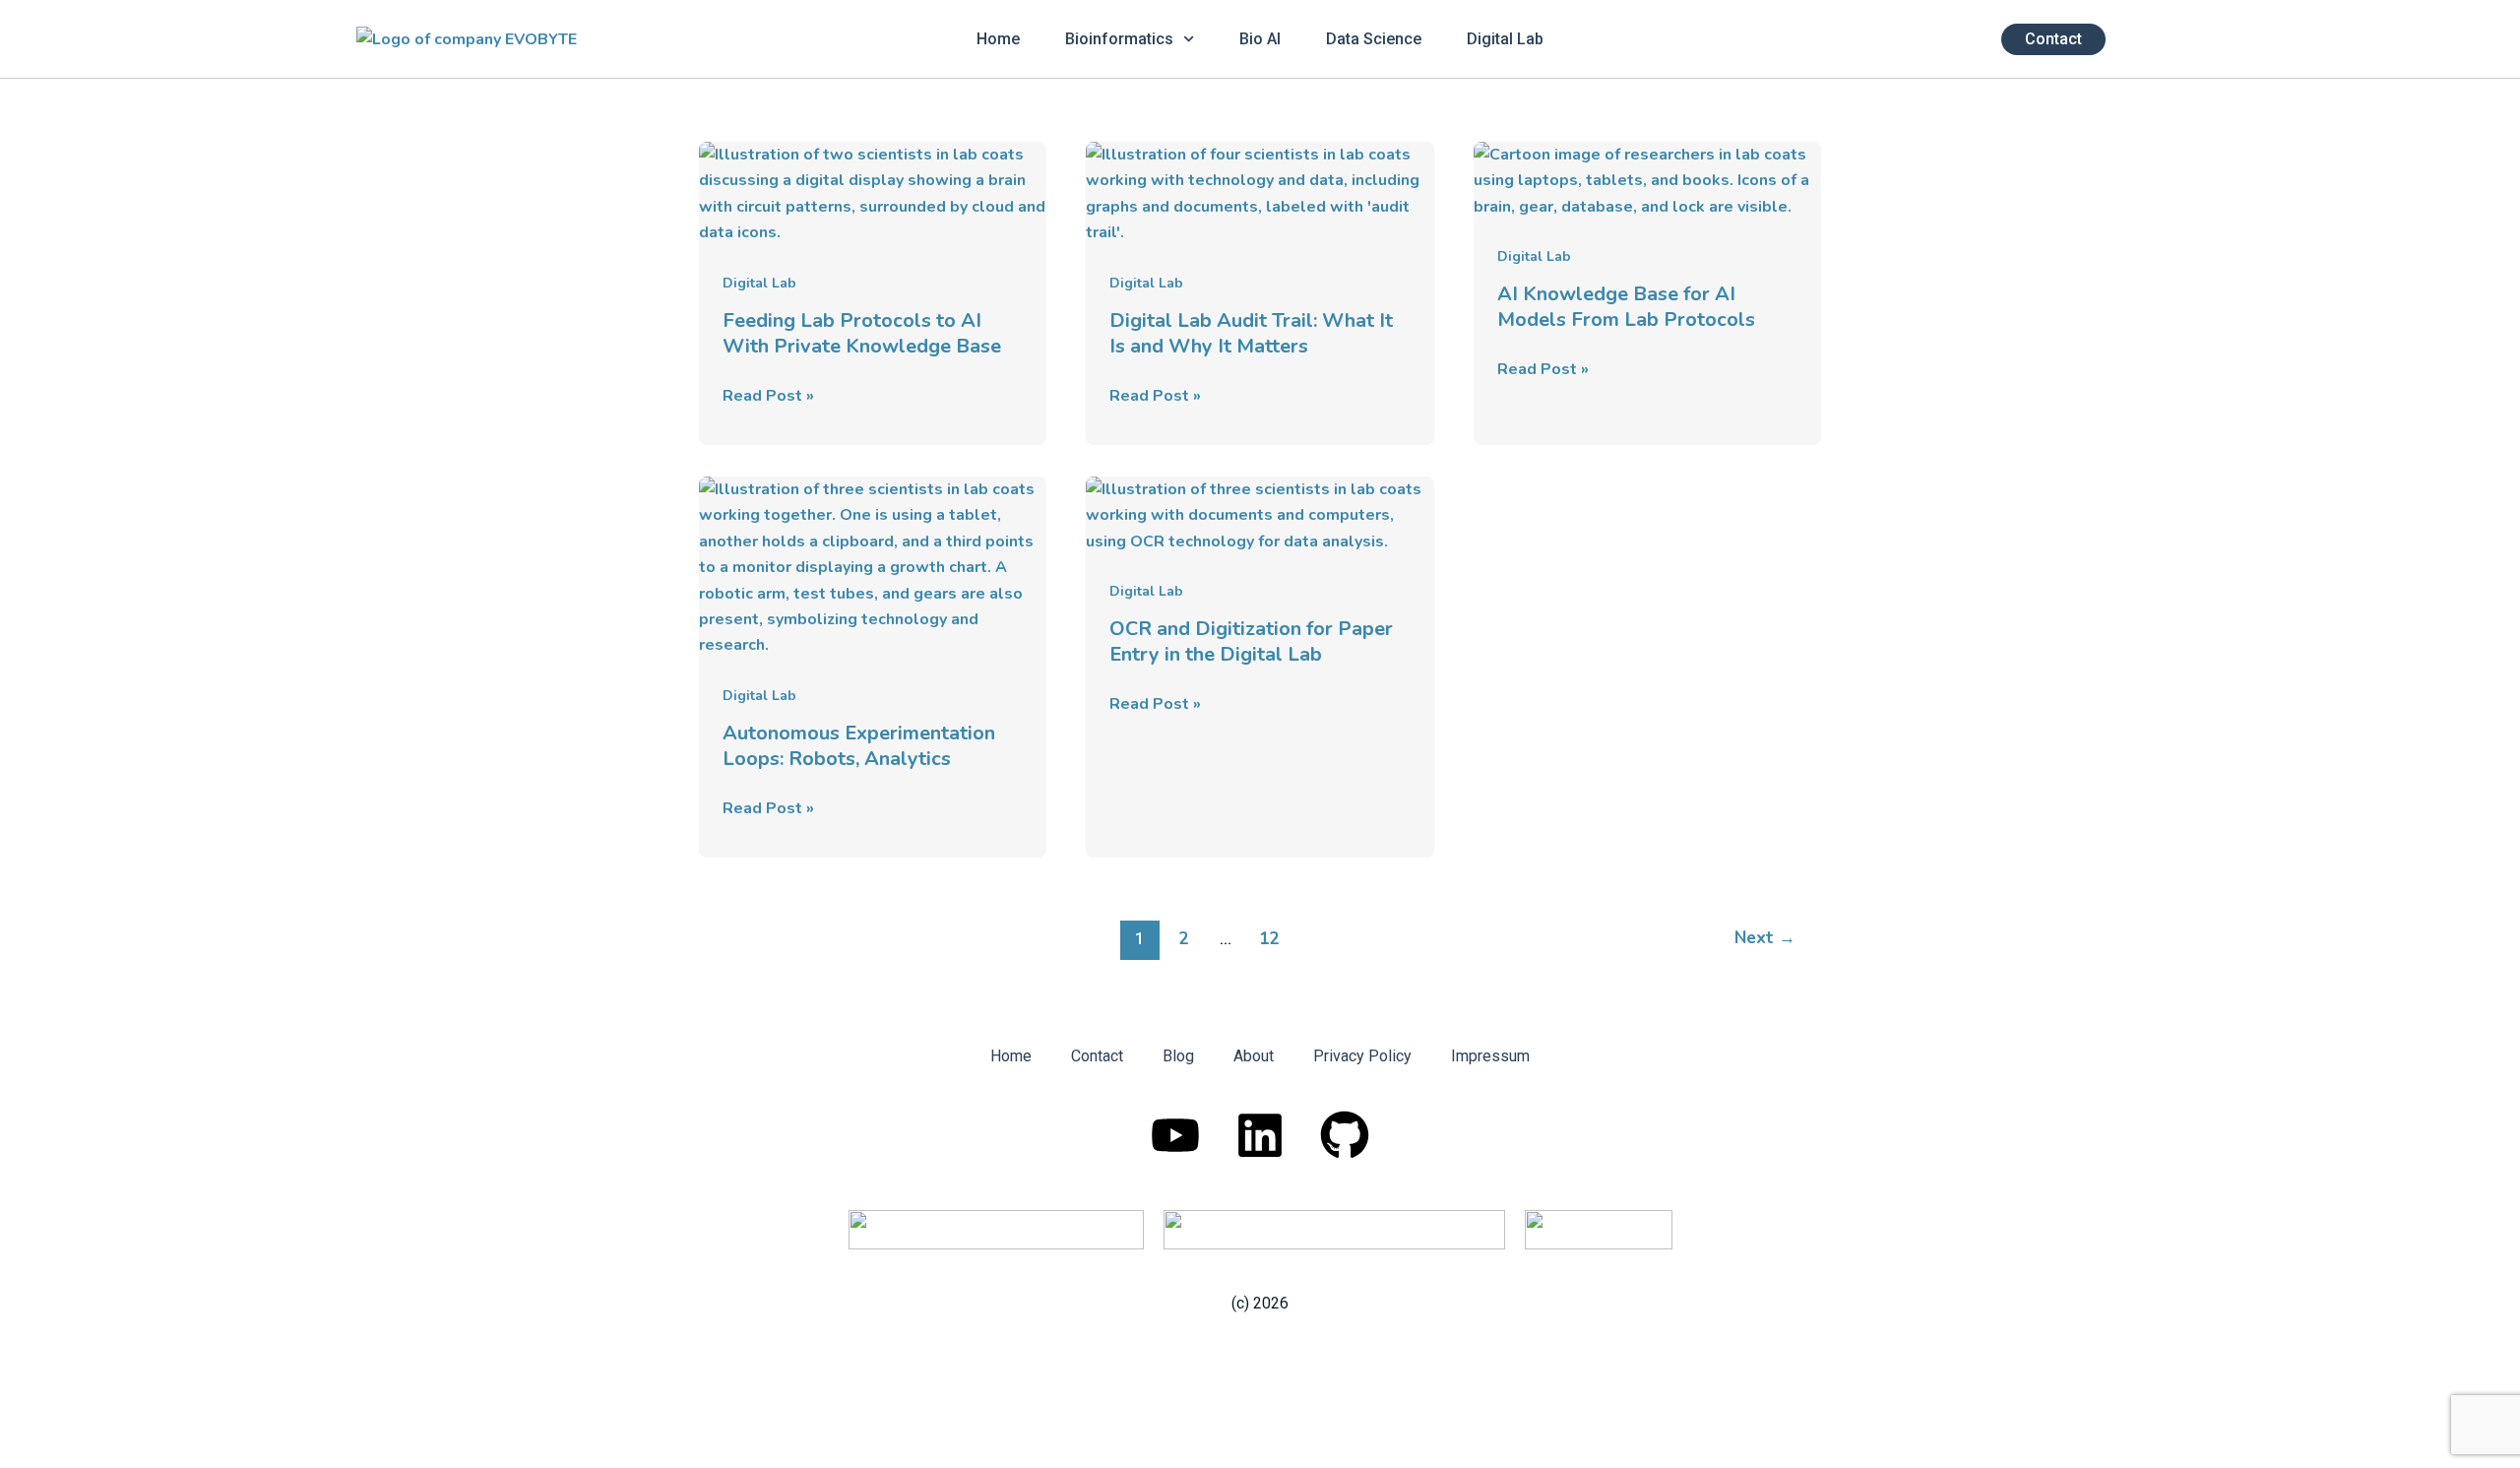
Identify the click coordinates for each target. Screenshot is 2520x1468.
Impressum (1490, 1056)
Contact (1097, 1056)
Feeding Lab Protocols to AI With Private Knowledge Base (862, 333)
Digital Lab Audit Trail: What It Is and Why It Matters (1251, 333)
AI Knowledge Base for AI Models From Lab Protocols (1626, 307)
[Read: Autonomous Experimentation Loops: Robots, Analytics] (873, 566)
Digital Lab (1505, 39)
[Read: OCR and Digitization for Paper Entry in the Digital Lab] (1260, 514)
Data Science (1374, 39)
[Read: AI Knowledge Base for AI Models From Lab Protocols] (1647, 179)
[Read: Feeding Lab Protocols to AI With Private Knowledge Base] (873, 193)
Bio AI (1260, 39)
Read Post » (768, 395)
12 (1269, 939)
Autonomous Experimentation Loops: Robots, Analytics (859, 746)
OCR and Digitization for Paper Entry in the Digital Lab (1251, 641)
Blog (1178, 1056)
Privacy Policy (1362, 1056)
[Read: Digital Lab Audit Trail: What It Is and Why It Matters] (1260, 193)
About (1254, 1056)
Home (998, 39)
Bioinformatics (1119, 39)
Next (1765, 938)
